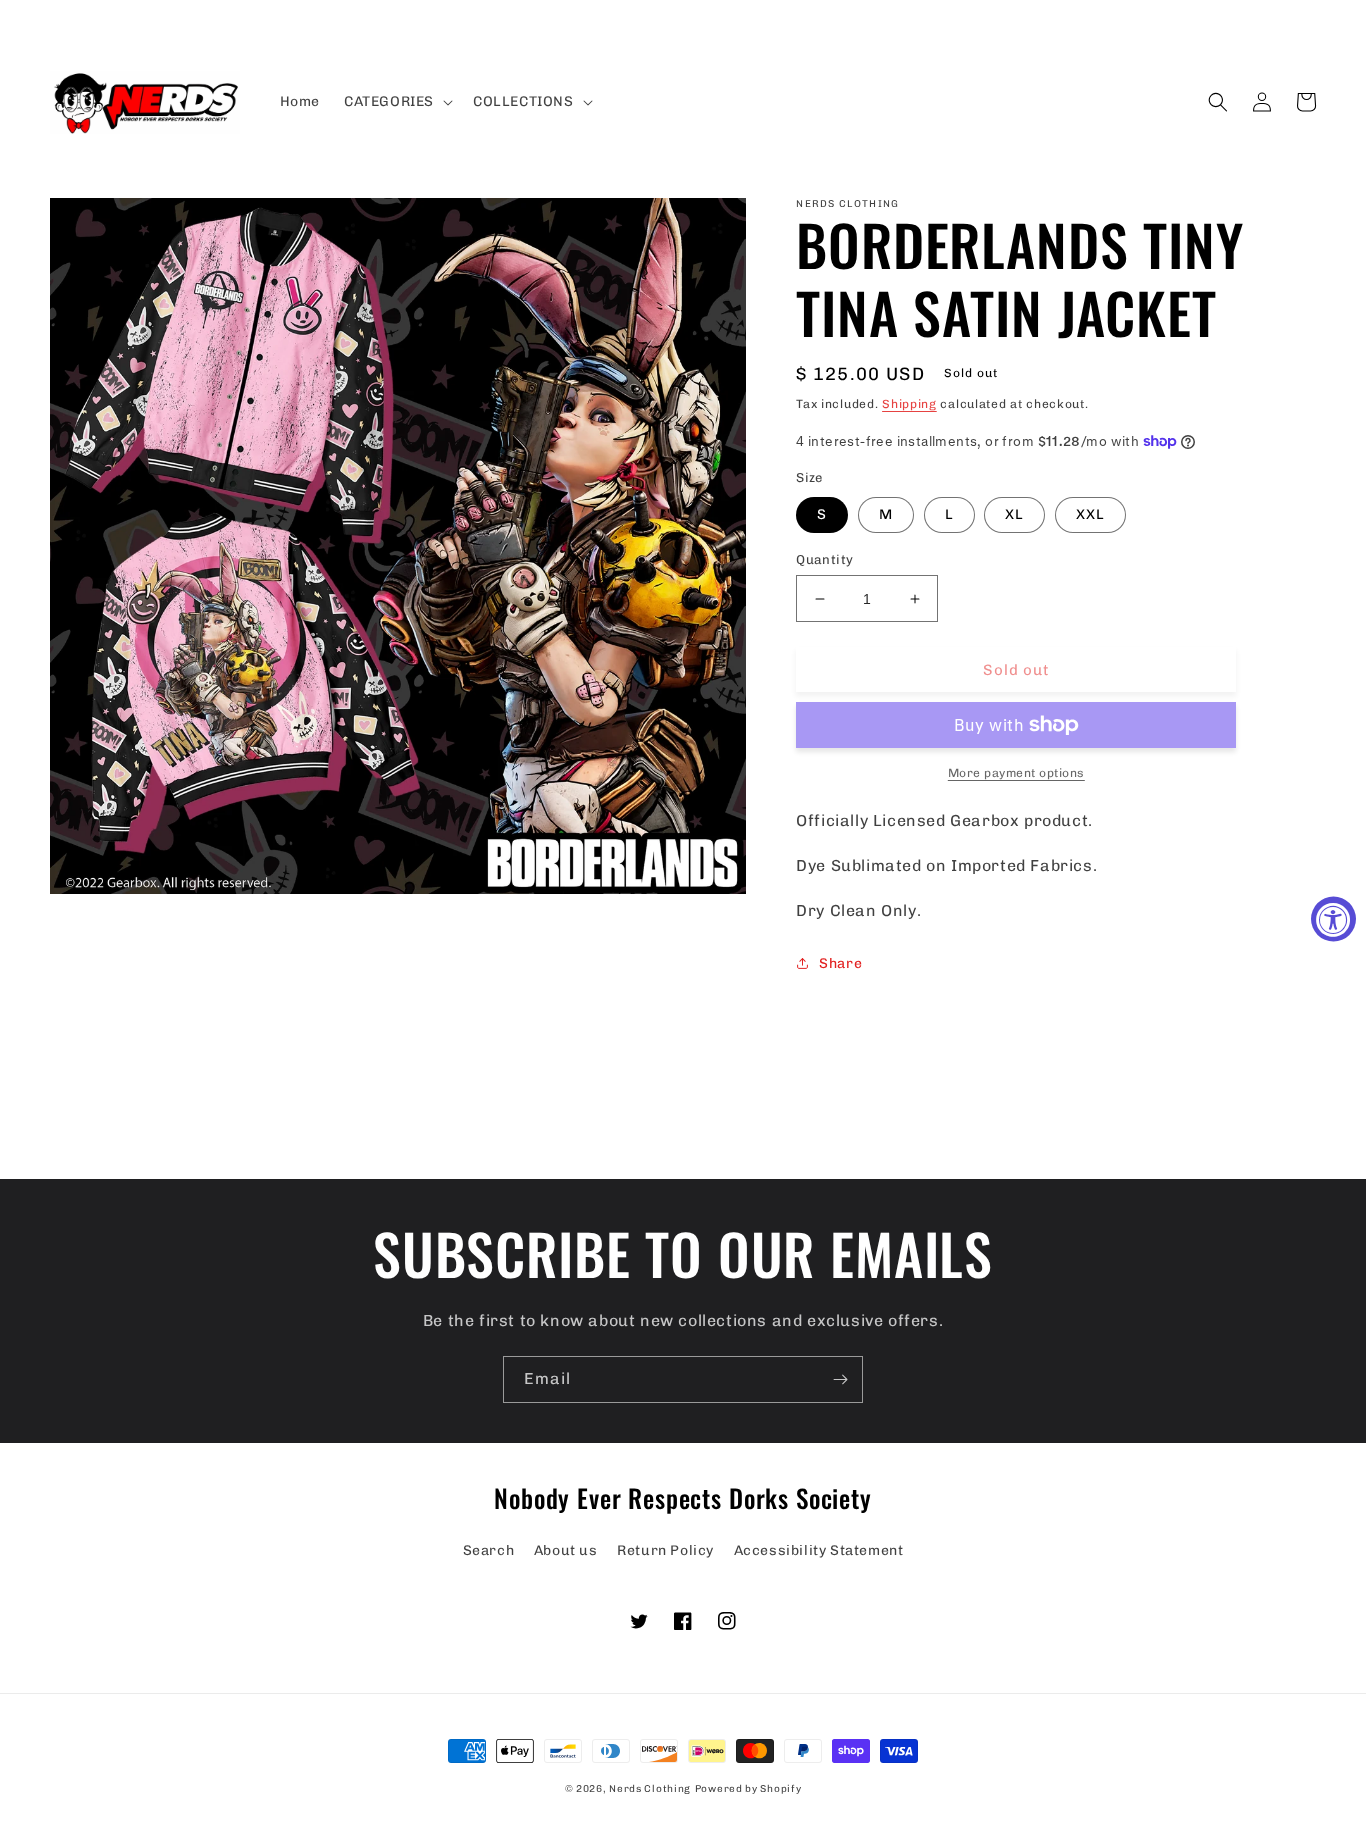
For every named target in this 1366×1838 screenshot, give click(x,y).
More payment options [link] (1016, 773)
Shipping (909, 404)
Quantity (824, 559)
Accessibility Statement (819, 1550)
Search (489, 1550)
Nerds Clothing (650, 1789)
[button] (396, 102)
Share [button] (840, 963)
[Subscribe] (840, 1379)
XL (1014, 514)
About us (566, 1550)
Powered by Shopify (748, 1789)
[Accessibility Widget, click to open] (1333, 919)
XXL (1090, 514)
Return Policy (665, 1550)
